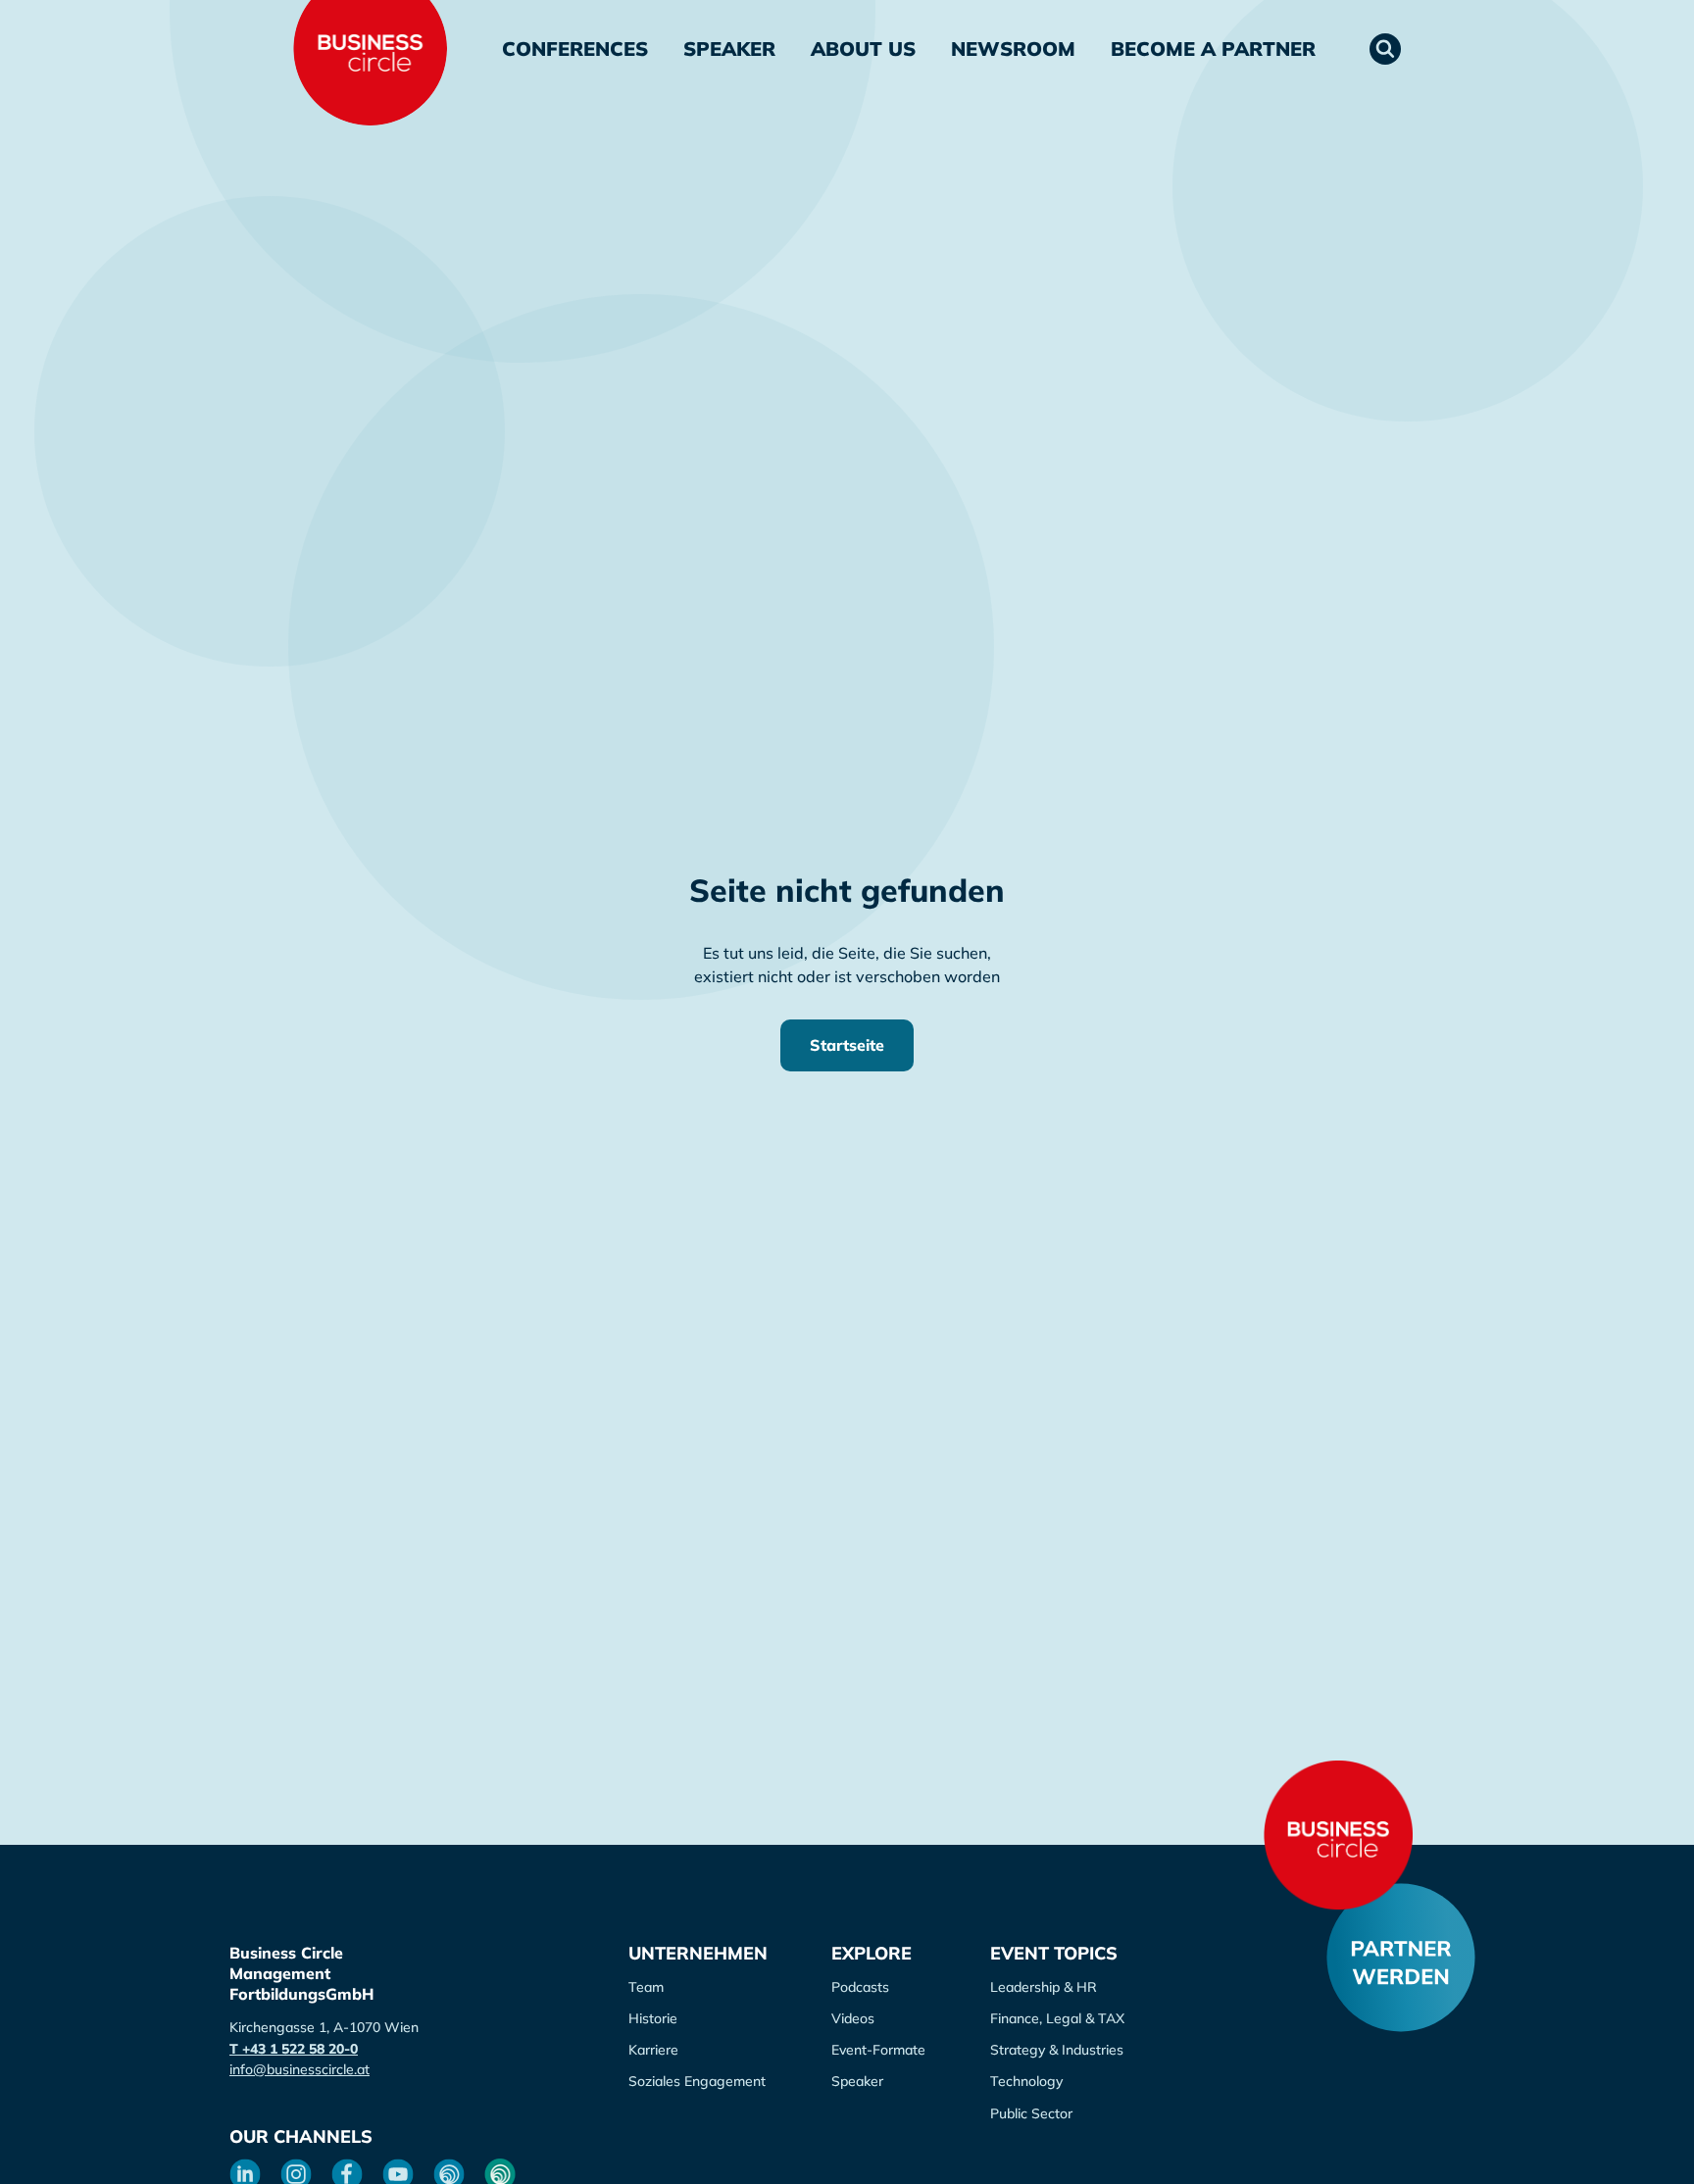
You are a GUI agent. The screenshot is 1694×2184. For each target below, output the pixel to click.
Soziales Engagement (697, 2081)
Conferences (575, 49)
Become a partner (1213, 49)
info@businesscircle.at (299, 2069)
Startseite (847, 1045)
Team (646, 1987)
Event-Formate (878, 2050)
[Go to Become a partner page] (1401, 1958)
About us (863, 49)
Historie (653, 2018)
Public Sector (1031, 2113)
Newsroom (1013, 49)
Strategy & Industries (1057, 2050)
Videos (853, 2018)
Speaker (729, 49)
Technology (1026, 2081)
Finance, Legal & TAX (1057, 2018)
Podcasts (860, 1987)
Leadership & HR (1044, 1987)
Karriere (653, 2050)
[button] (1385, 49)
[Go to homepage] (1338, 1835)
